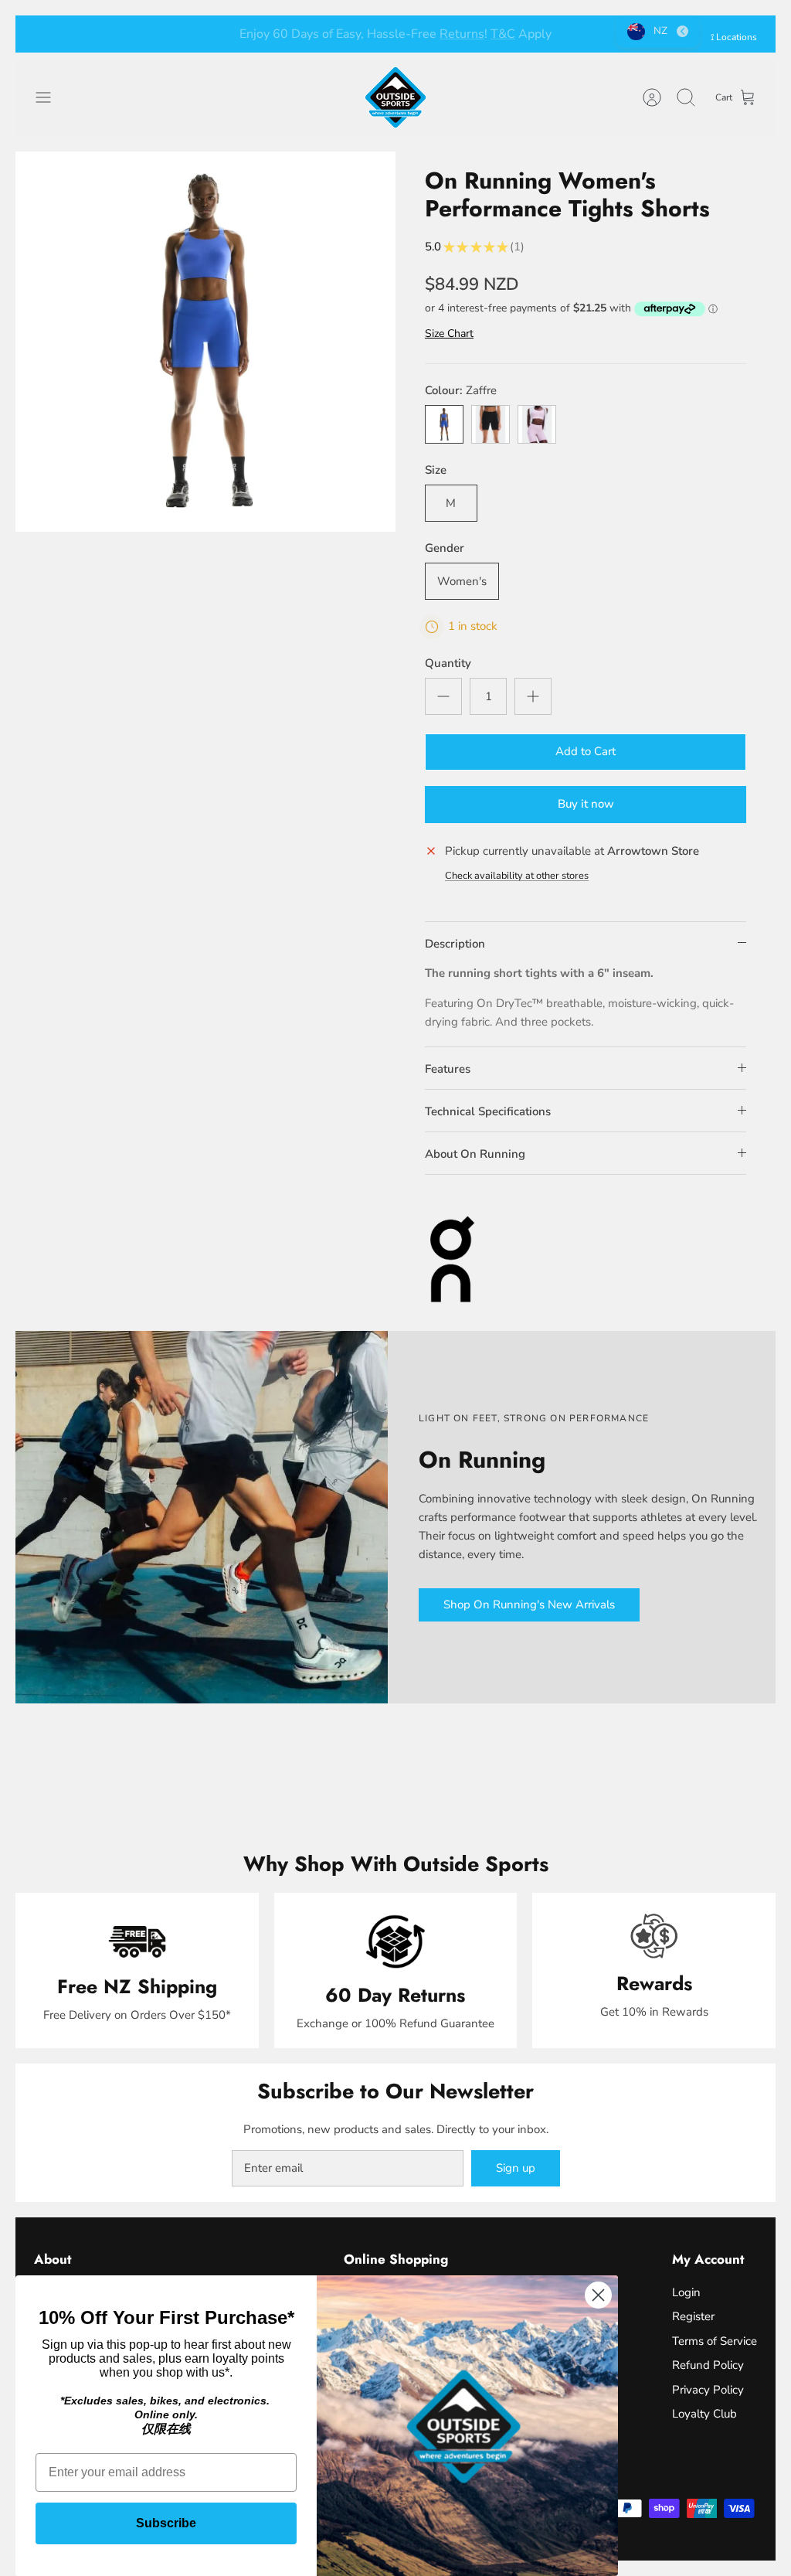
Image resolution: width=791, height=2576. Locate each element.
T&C (476, 34)
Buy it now (586, 804)
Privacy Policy (708, 2390)
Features (448, 1069)
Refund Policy (708, 2365)
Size (436, 470)
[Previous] (226, 34)
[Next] (565, 34)
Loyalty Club (704, 2414)
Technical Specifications (488, 1111)
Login (686, 2292)
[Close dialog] (598, 2295)
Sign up (516, 2168)
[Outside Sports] (395, 97)
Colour (461, 390)
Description (455, 944)
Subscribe (166, 2523)
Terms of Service (715, 2341)
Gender (445, 548)
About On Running (475, 1154)
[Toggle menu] (51, 97)
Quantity (448, 663)
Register (693, 2316)
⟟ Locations (734, 37)
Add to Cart (586, 751)
